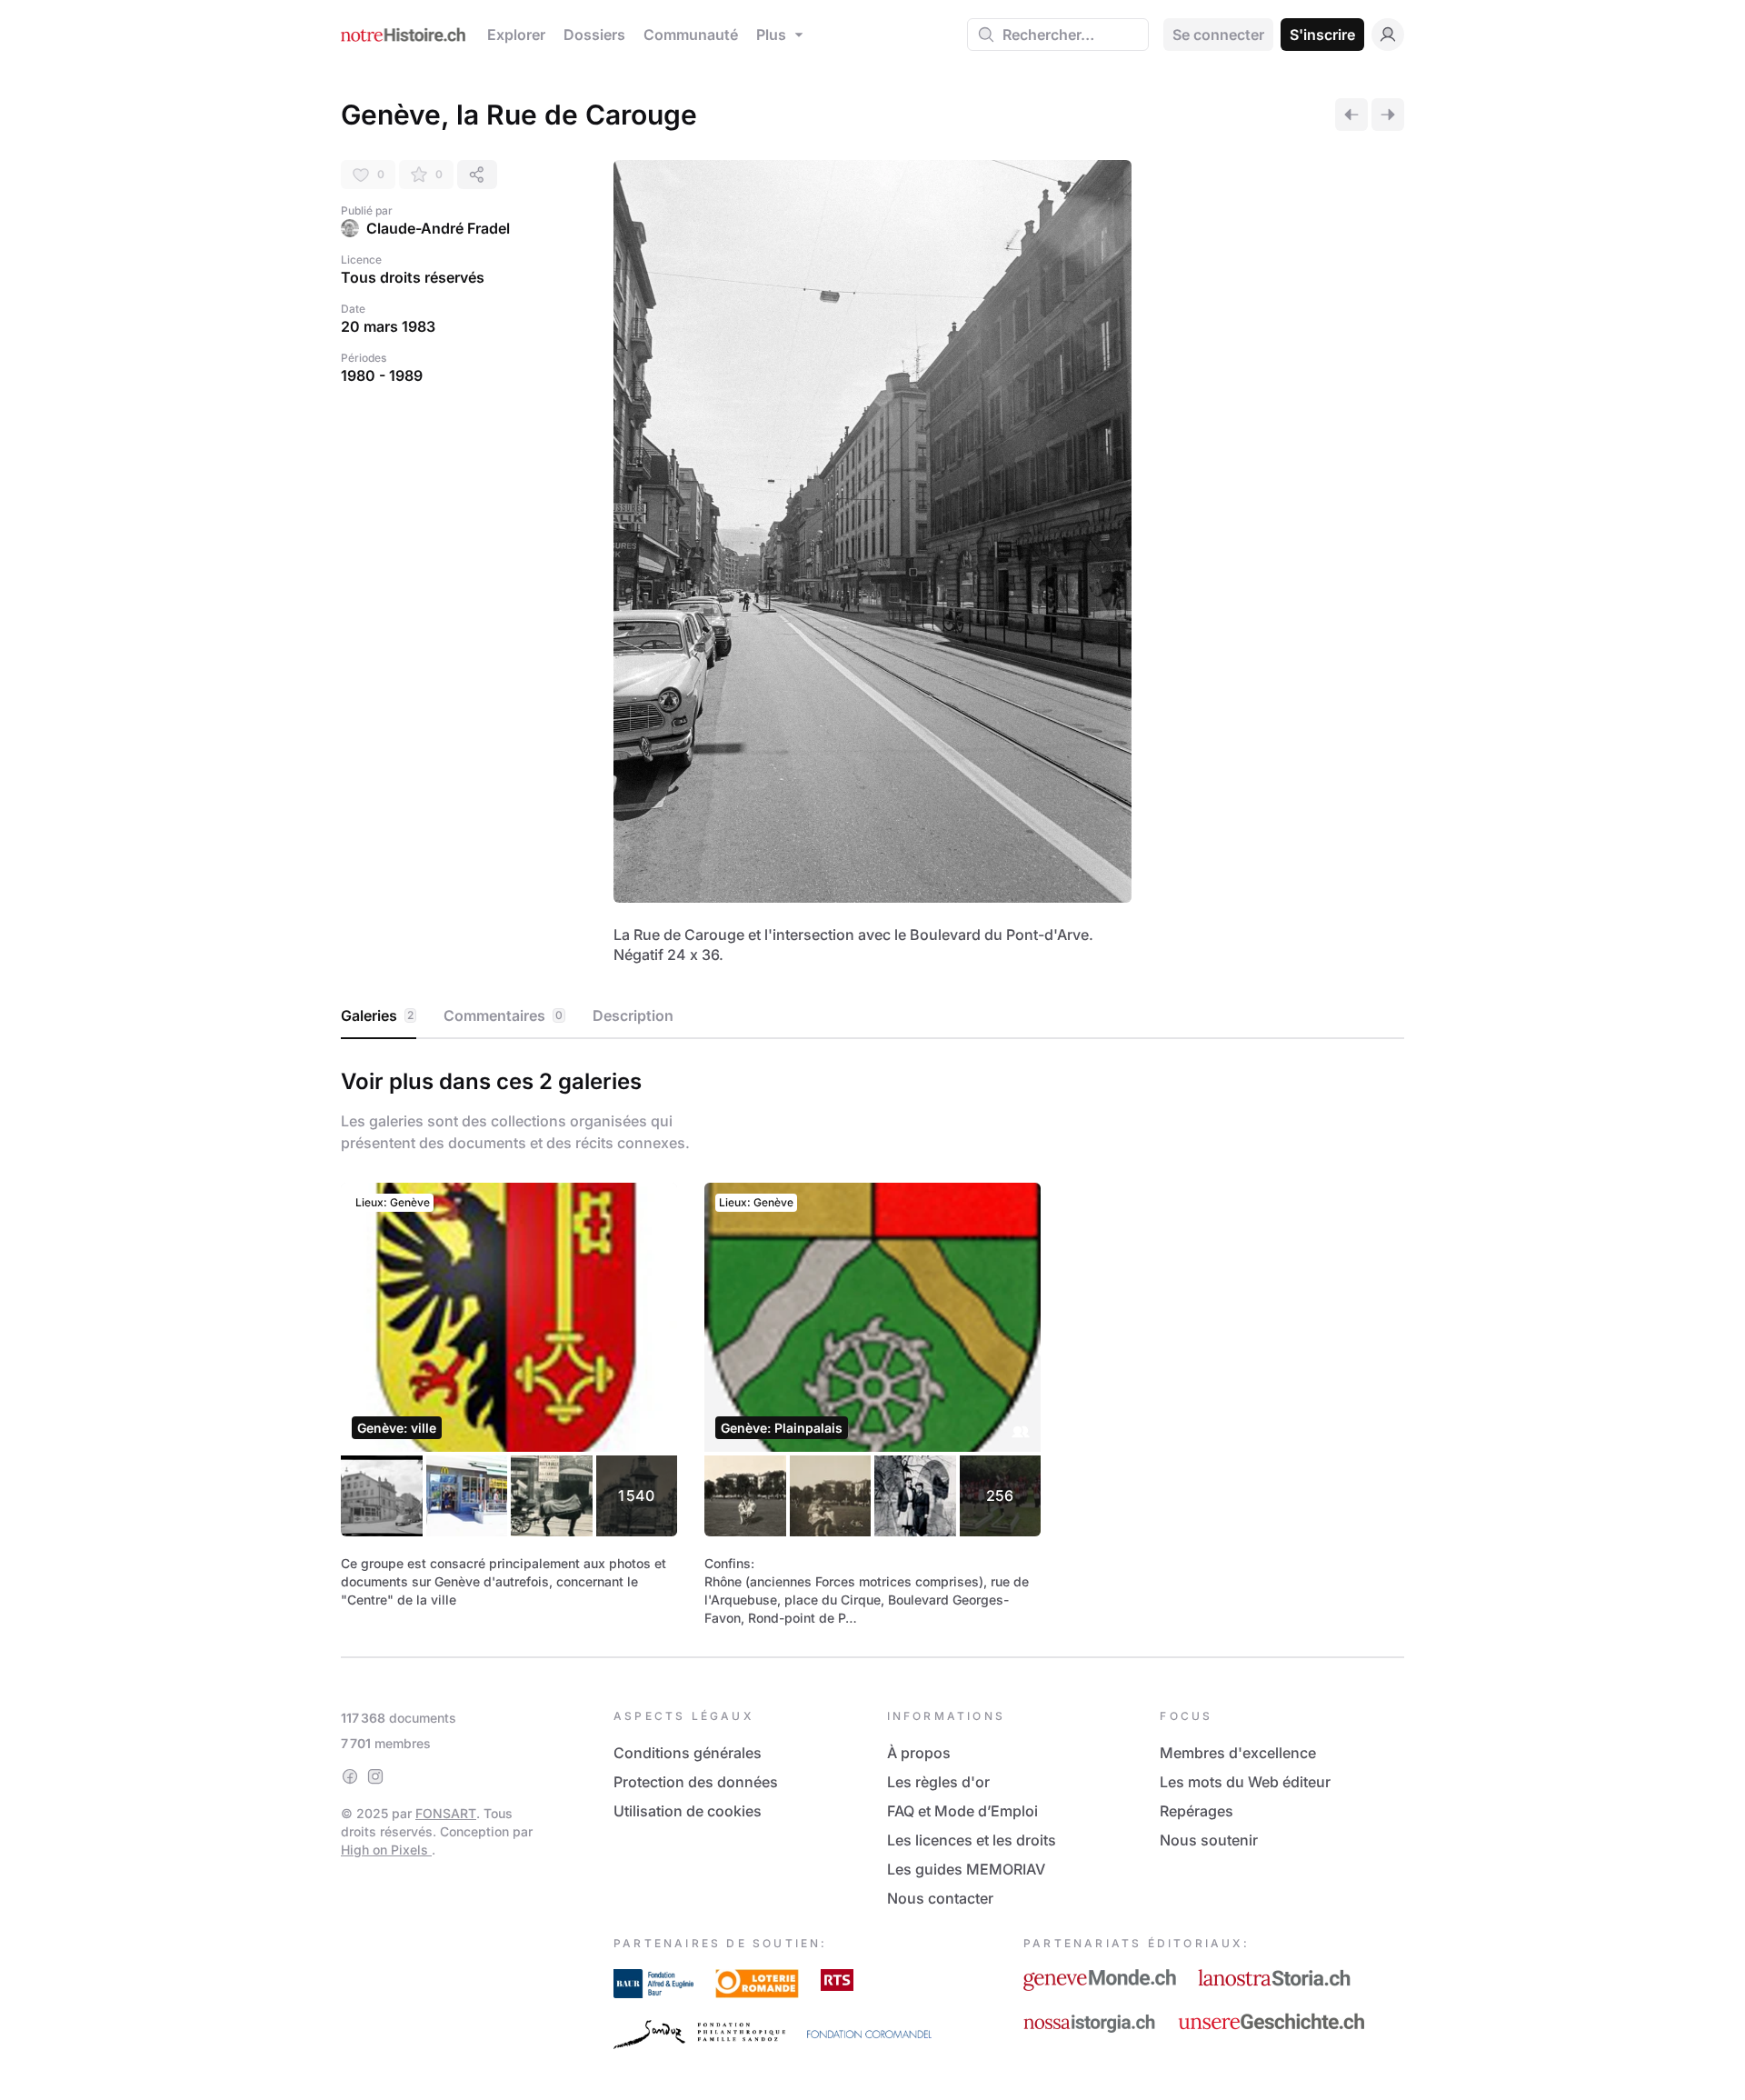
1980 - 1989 (382, 375)
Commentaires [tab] (503, 1015)
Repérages (1197, 1811)
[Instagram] (375, 1776)
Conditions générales (688, 1753)
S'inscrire (1322, 35)
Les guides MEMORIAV (966, 1869)
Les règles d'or (938, 1782)
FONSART (446, 1813)
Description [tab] (633, 1015)
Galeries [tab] (377, 1015)
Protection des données (696, 1782)
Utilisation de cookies (688, 1811)
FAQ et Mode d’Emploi (962, 1811)
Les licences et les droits (972, 1840)
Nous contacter (940, 1898)
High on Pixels (386, 1850)
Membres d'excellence (1238, 1753)
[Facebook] (350, 1776)
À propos (919, 1753)
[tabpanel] (872, 1345)
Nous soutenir (1209, 1840)
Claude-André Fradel (438, 228)
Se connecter (1218, 35)
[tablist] (872, 1016)
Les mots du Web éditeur (1245, 1782)
